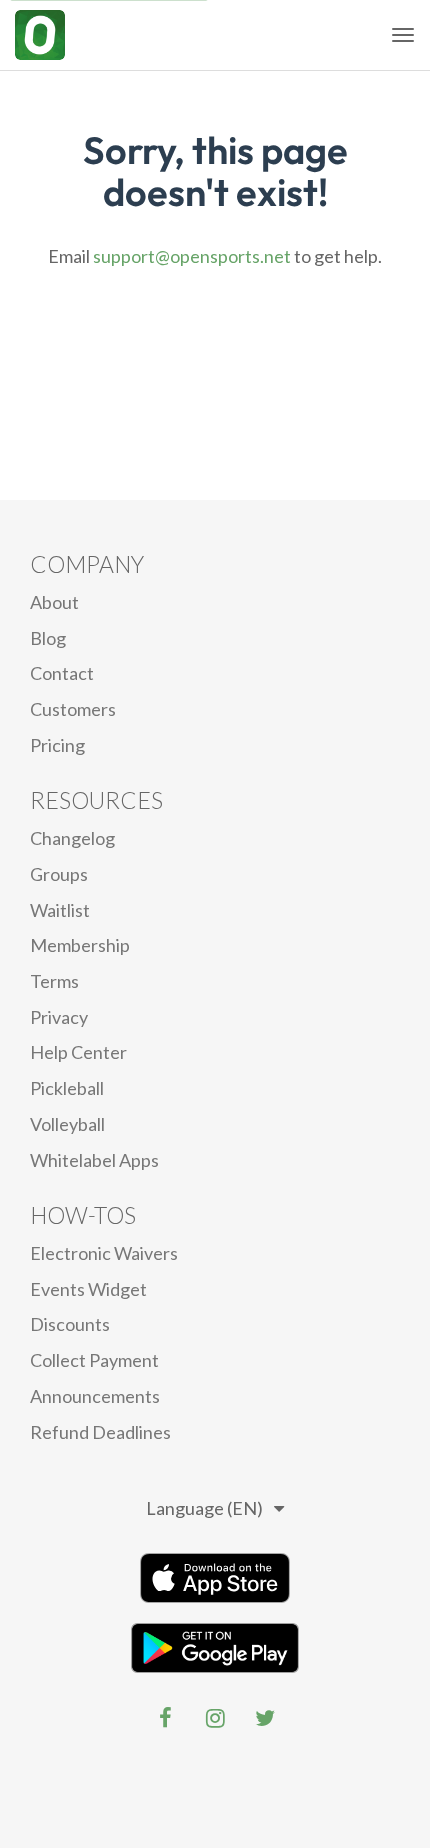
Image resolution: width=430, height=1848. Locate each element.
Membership (80, 945)
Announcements (95, 1396)
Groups (59, 874)
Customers (73, 709)
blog (48, 638)
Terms (54, 981)
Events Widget (88, 1289)
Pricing (57, 745)
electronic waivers (104, 1253)
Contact (62, 673)
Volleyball (67, 1124)
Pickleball (67, 1088)
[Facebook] (165, 1718)
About (54, 602)
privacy (59, 1017)
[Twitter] (265, 1718)
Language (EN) (204, 1508)
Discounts (70, 1324)
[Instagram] (215, 1718)
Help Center (78, 1052)
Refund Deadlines (100, 1432)
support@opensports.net (192, 256)
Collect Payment (94, 1360)
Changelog (72, 838)
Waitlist (60, 910)
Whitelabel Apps (94, 1160)
